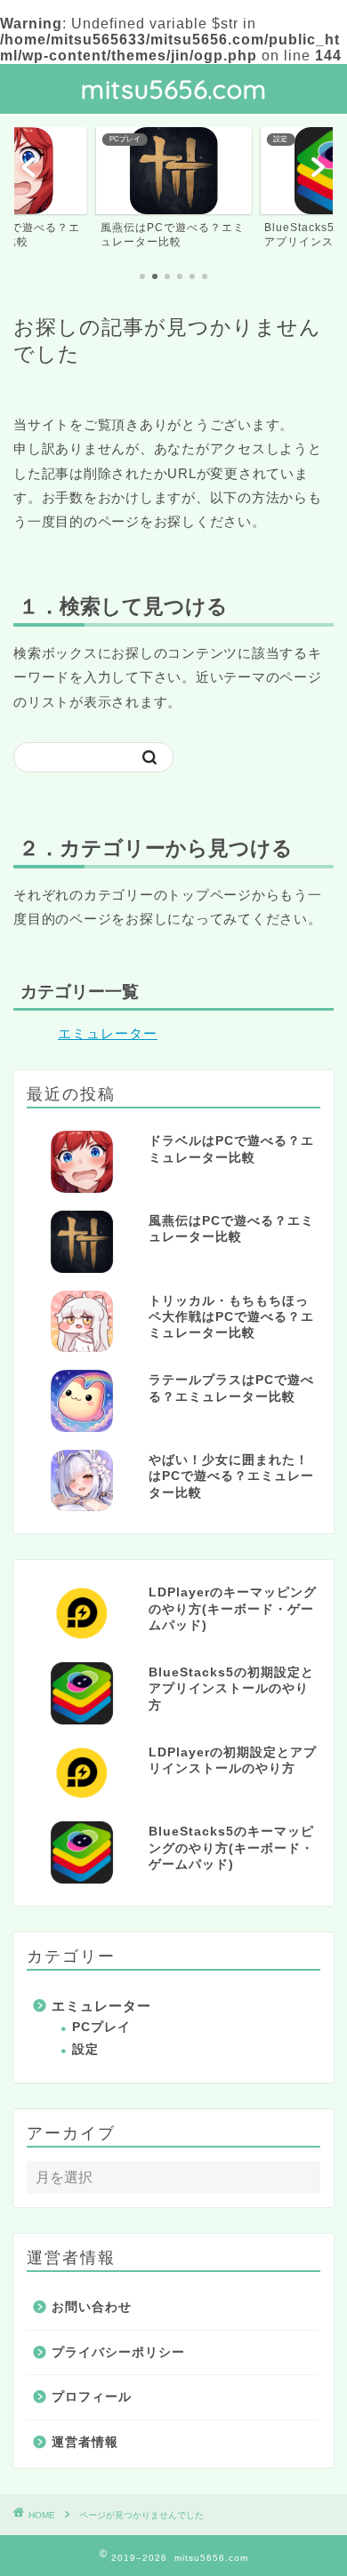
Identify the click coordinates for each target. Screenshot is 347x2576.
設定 (85, 2049)
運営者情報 (85, 2442)
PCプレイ (101, 2027)
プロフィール (92, 2397)
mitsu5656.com (174, 89)
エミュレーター (108, 1033)
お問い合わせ (92, 2307)
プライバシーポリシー (118, 2352)
